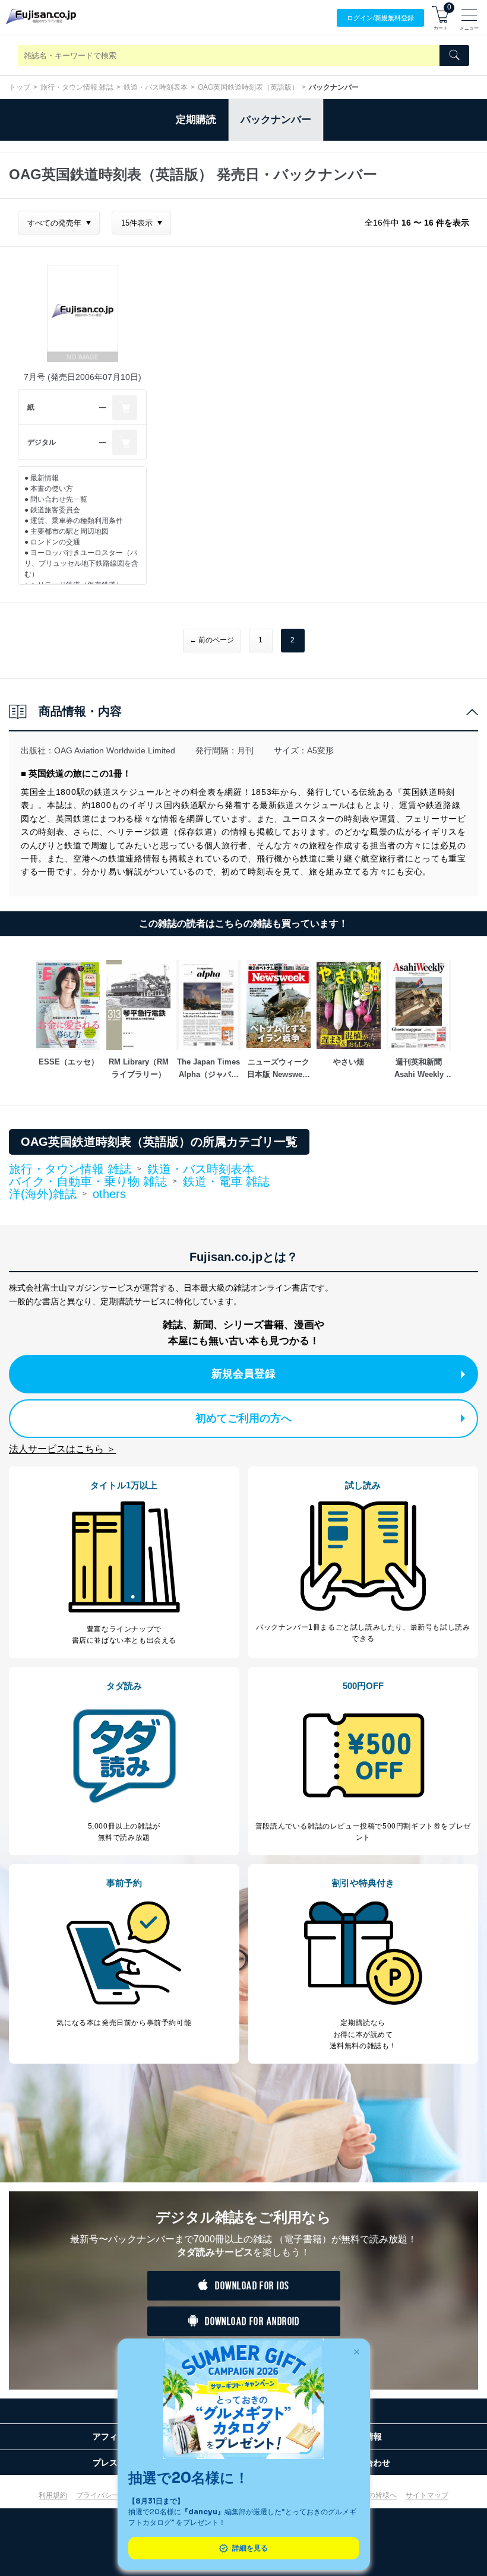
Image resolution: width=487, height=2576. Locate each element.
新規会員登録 (243, 1374)
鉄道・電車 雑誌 (226, 1181)
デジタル (42, 442)
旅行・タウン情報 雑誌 (77, 87)
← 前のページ (212, 640)
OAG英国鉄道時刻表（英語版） (248, 87)
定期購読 (196, 120)
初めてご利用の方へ (243, 1418)
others (109, 1194)
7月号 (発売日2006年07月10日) (83, 377)
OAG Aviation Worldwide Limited (115, 750)
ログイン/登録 (380, 18)
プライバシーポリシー (112, 2495)
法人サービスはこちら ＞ (62, 1449)
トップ (20, 87)
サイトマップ (427, 2495)
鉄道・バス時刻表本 (156, 87)
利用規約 (53, 2495)
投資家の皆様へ (372, 2495)
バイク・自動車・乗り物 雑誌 (88, 1182)
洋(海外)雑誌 (43, 1194)
